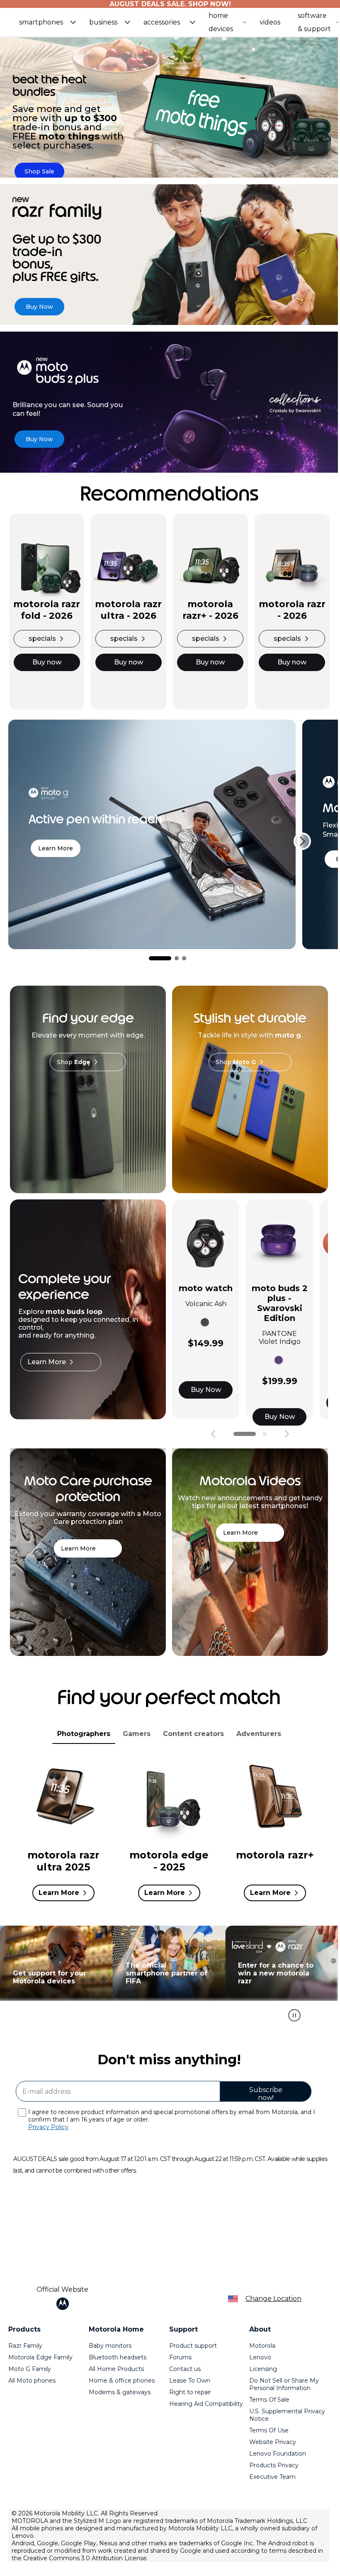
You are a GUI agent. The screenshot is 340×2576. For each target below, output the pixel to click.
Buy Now (206, 1390)
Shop (74, 1062)
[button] (47, 22)
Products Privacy (274, 2465)
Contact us (185, 2369)
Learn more (56, 848)
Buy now (47, 662)
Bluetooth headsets (118, 2357)
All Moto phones (32, 2381)
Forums (180, 2357)
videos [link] (270, 22)
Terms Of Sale (269, 2400)
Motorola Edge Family (40, 2357)
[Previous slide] (213, 1434)
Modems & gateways (120, 2392)
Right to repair (190, 2392)
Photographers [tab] (84, 1734)
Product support (193, 2346)
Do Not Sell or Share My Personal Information (284, 2384)
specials (42, 639)
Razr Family (25, 2346)
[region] (169, 1978)
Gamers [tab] (137, 1734)
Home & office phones (122, 2381)
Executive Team (272, 2477)
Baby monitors (110, 2346)
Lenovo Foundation (278, 2454)
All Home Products (116, 2369)
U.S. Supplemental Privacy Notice (287, 2415)
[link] (39, 171)
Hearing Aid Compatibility (206, 2404)
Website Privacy (273, 2442)
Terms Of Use (269, 2430)
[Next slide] (302, 841)
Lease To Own (190, 2381)
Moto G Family (30, 2369)
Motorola (262, 2346)
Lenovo (260, 2357)
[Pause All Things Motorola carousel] (294, 2015)
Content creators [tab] (193, 1734)
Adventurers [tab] (259, 1734)
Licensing (263, 2369)
